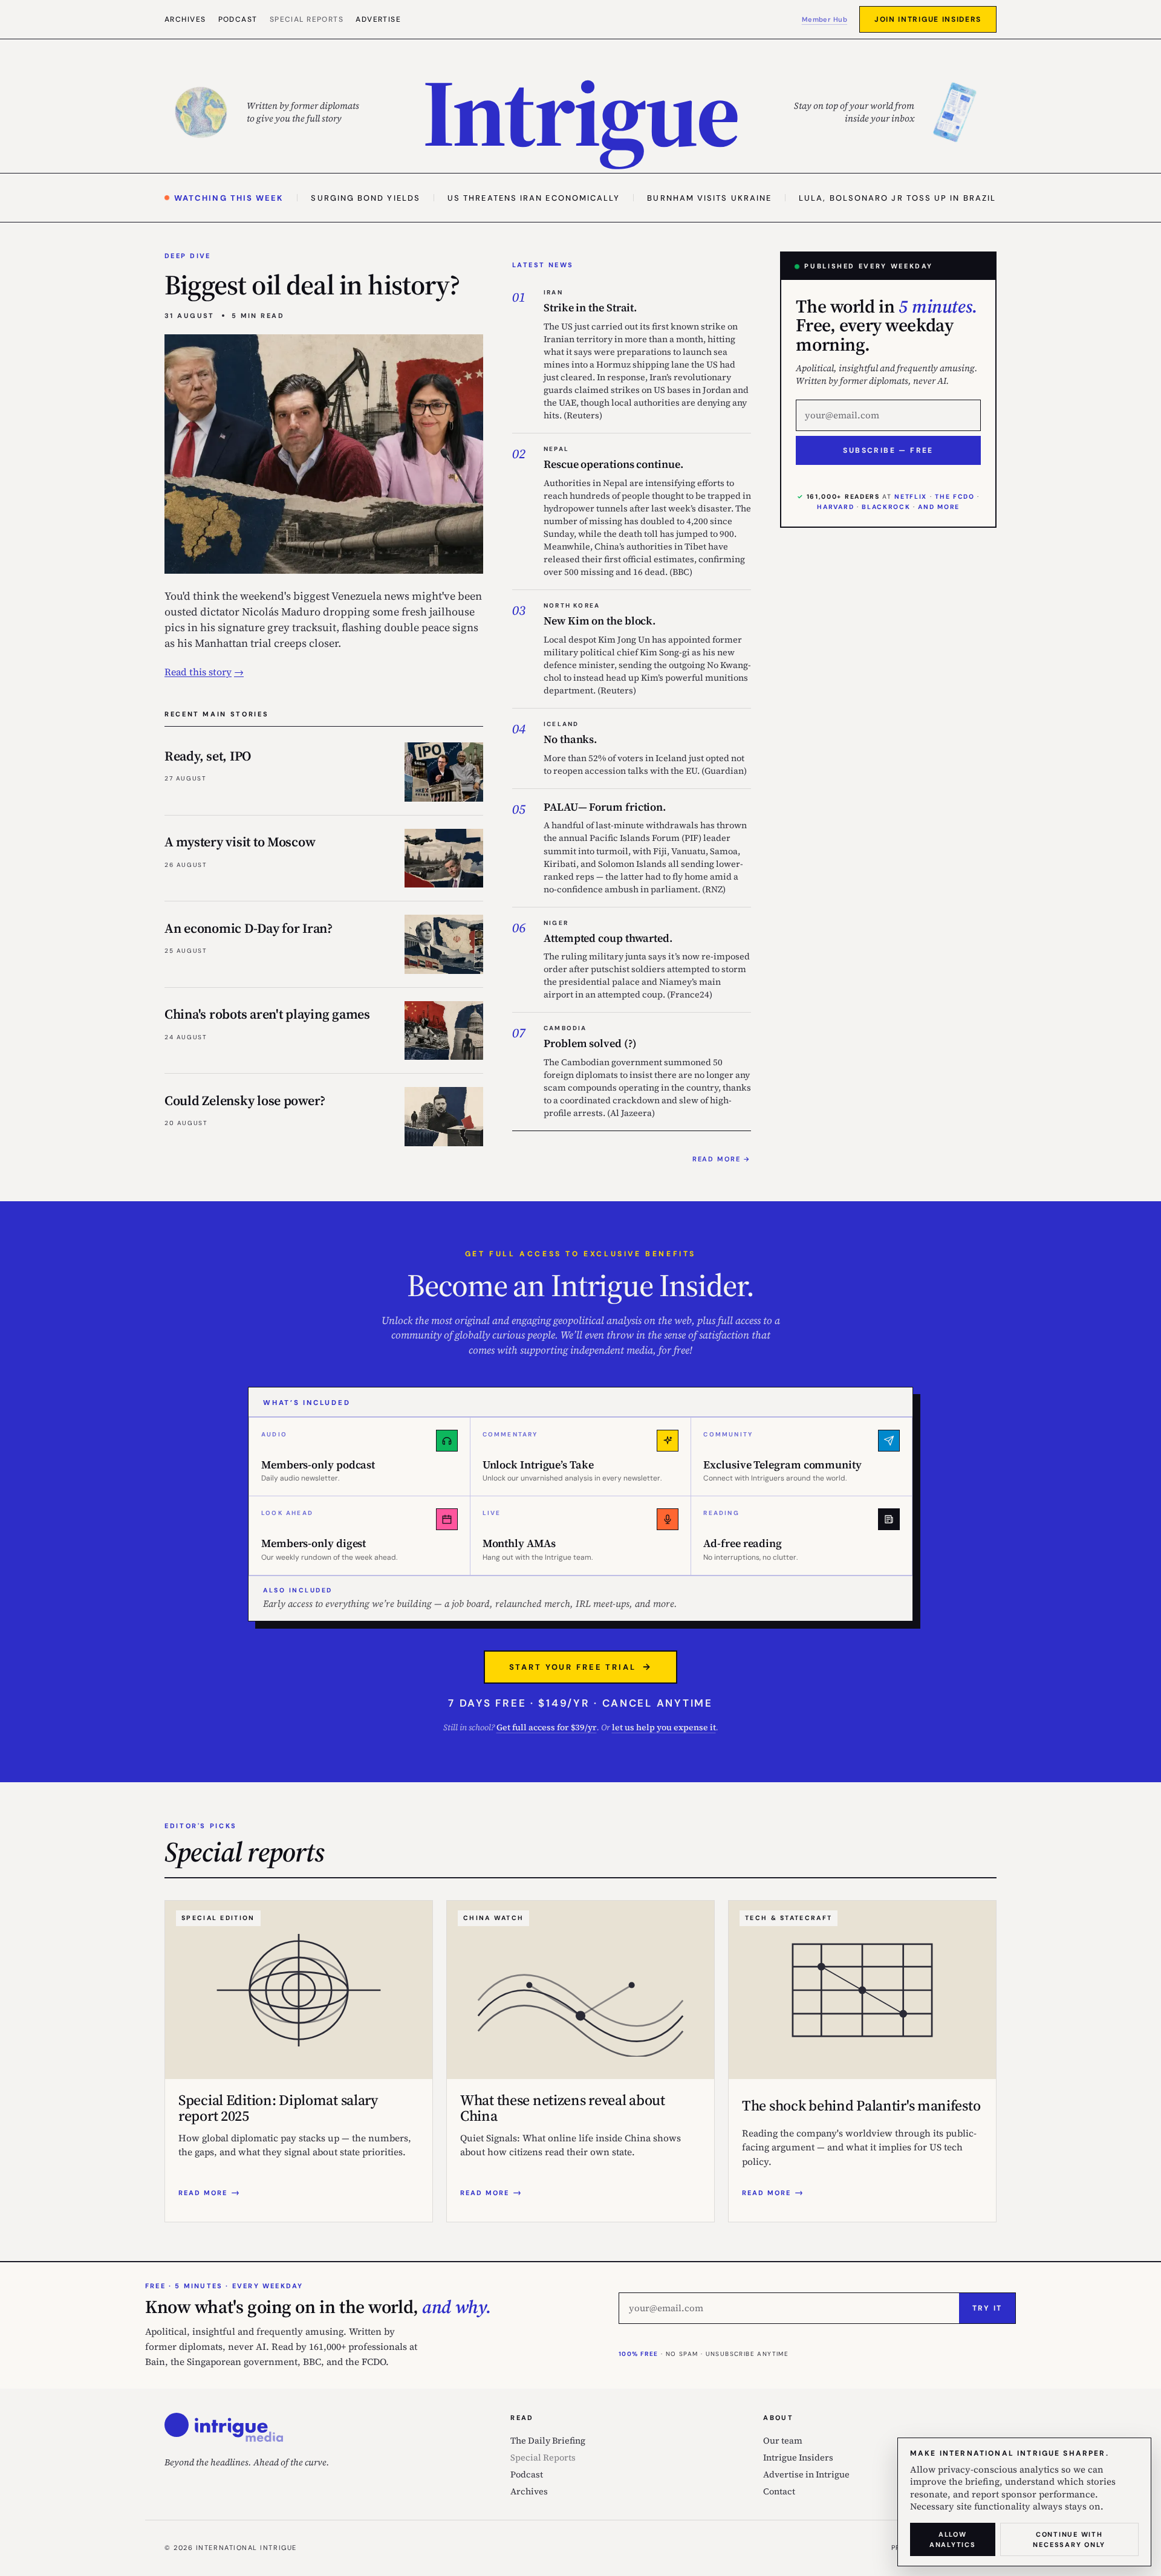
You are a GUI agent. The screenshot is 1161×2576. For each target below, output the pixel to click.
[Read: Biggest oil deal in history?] (324, 454)
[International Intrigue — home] (224, 2427)
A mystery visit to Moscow (240, 842)
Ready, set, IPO (208, 756)
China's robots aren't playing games (267, 1014)
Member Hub (824, 19)
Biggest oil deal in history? (312, 285)
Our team (783, 2441)
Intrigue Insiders (798, 2458)
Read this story (198, 672)
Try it (987, 2308)
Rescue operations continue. (613, 464)
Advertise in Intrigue (806, 2474)
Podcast (238, 19)
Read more (717, 1159)
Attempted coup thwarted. (608, 938)
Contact (779, 2491)
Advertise (378, 19)
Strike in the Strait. (590, 307)
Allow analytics (953, 2539)
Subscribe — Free (888, 450)
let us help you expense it (664, 1727)
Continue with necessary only (1069, 2539)
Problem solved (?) (590, 1043)
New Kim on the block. (600, 621)
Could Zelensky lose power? (245, 1100)
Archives (185, 19)
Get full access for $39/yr (547, 1727)
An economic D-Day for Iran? (249, 928)
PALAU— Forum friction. (605, 807)
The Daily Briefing (548, 2441)
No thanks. (570, 739)
